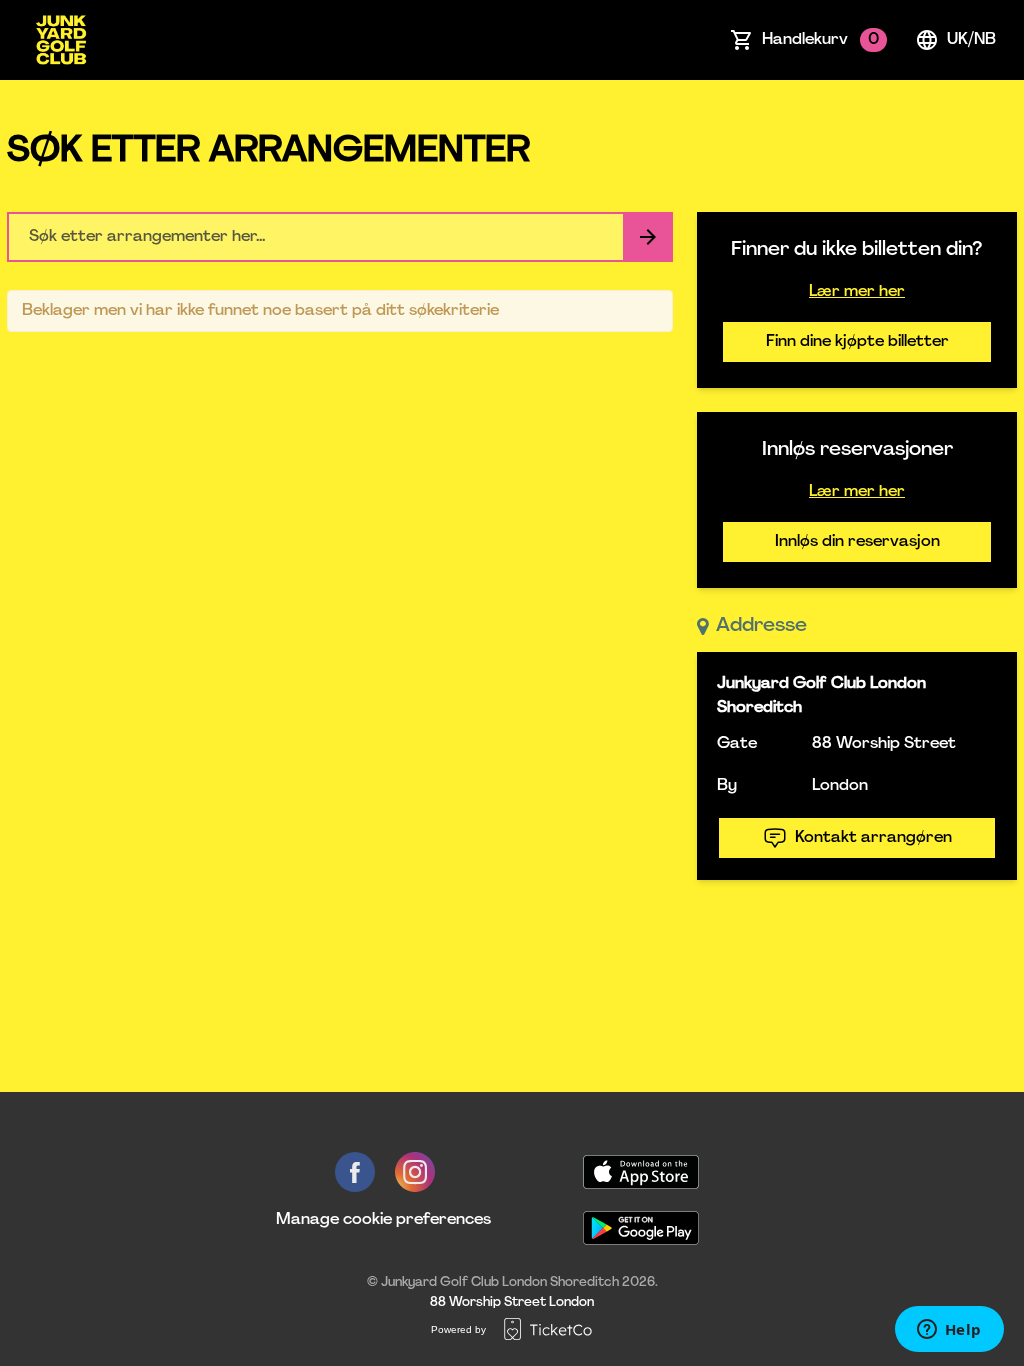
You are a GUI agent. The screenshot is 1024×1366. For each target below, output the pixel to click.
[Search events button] (648, 237)
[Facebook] (355, 1172)
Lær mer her (857, 292)
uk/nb (971, 40)
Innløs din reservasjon (857, 542)
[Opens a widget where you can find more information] (949, 1331)
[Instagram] (415, 1172)
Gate (737, 744)
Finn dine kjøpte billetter (857, 342)
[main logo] (61, 40)
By (727, 786)
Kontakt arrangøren (873, 838)
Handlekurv (820, 40)
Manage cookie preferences (383, 1220)
